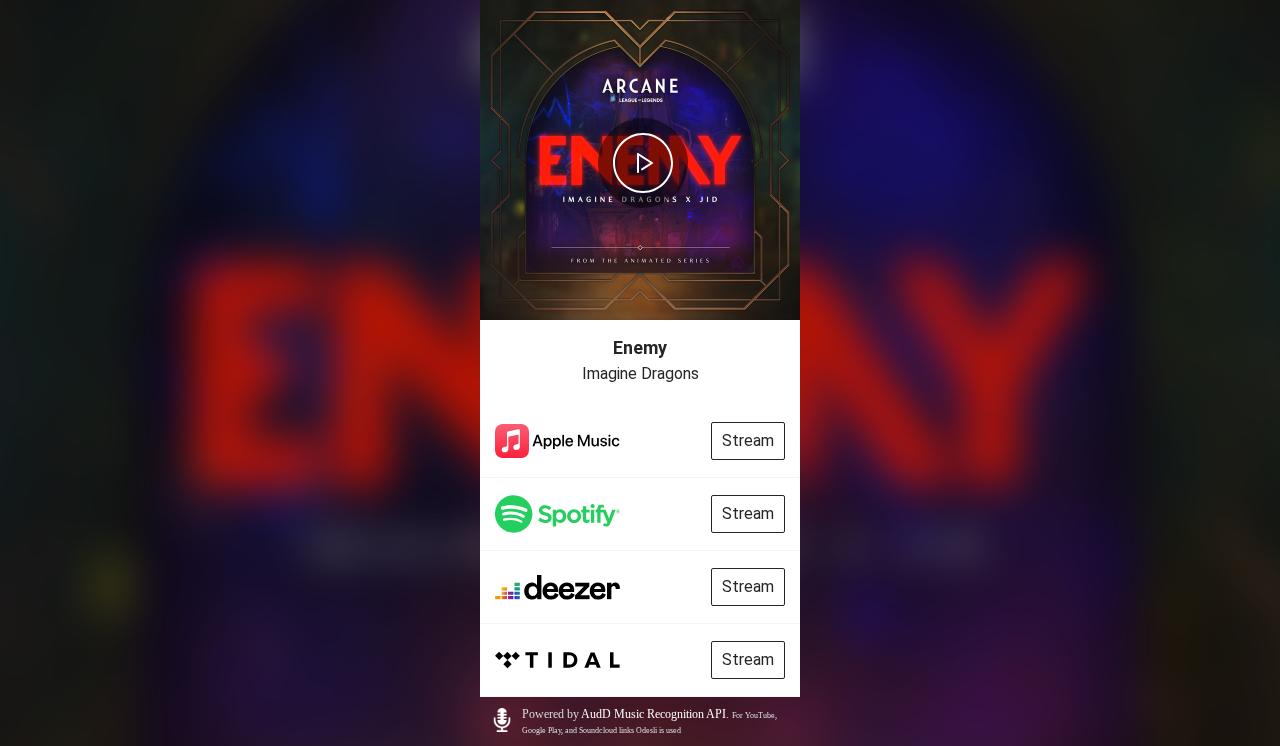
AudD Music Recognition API (653, 714)
